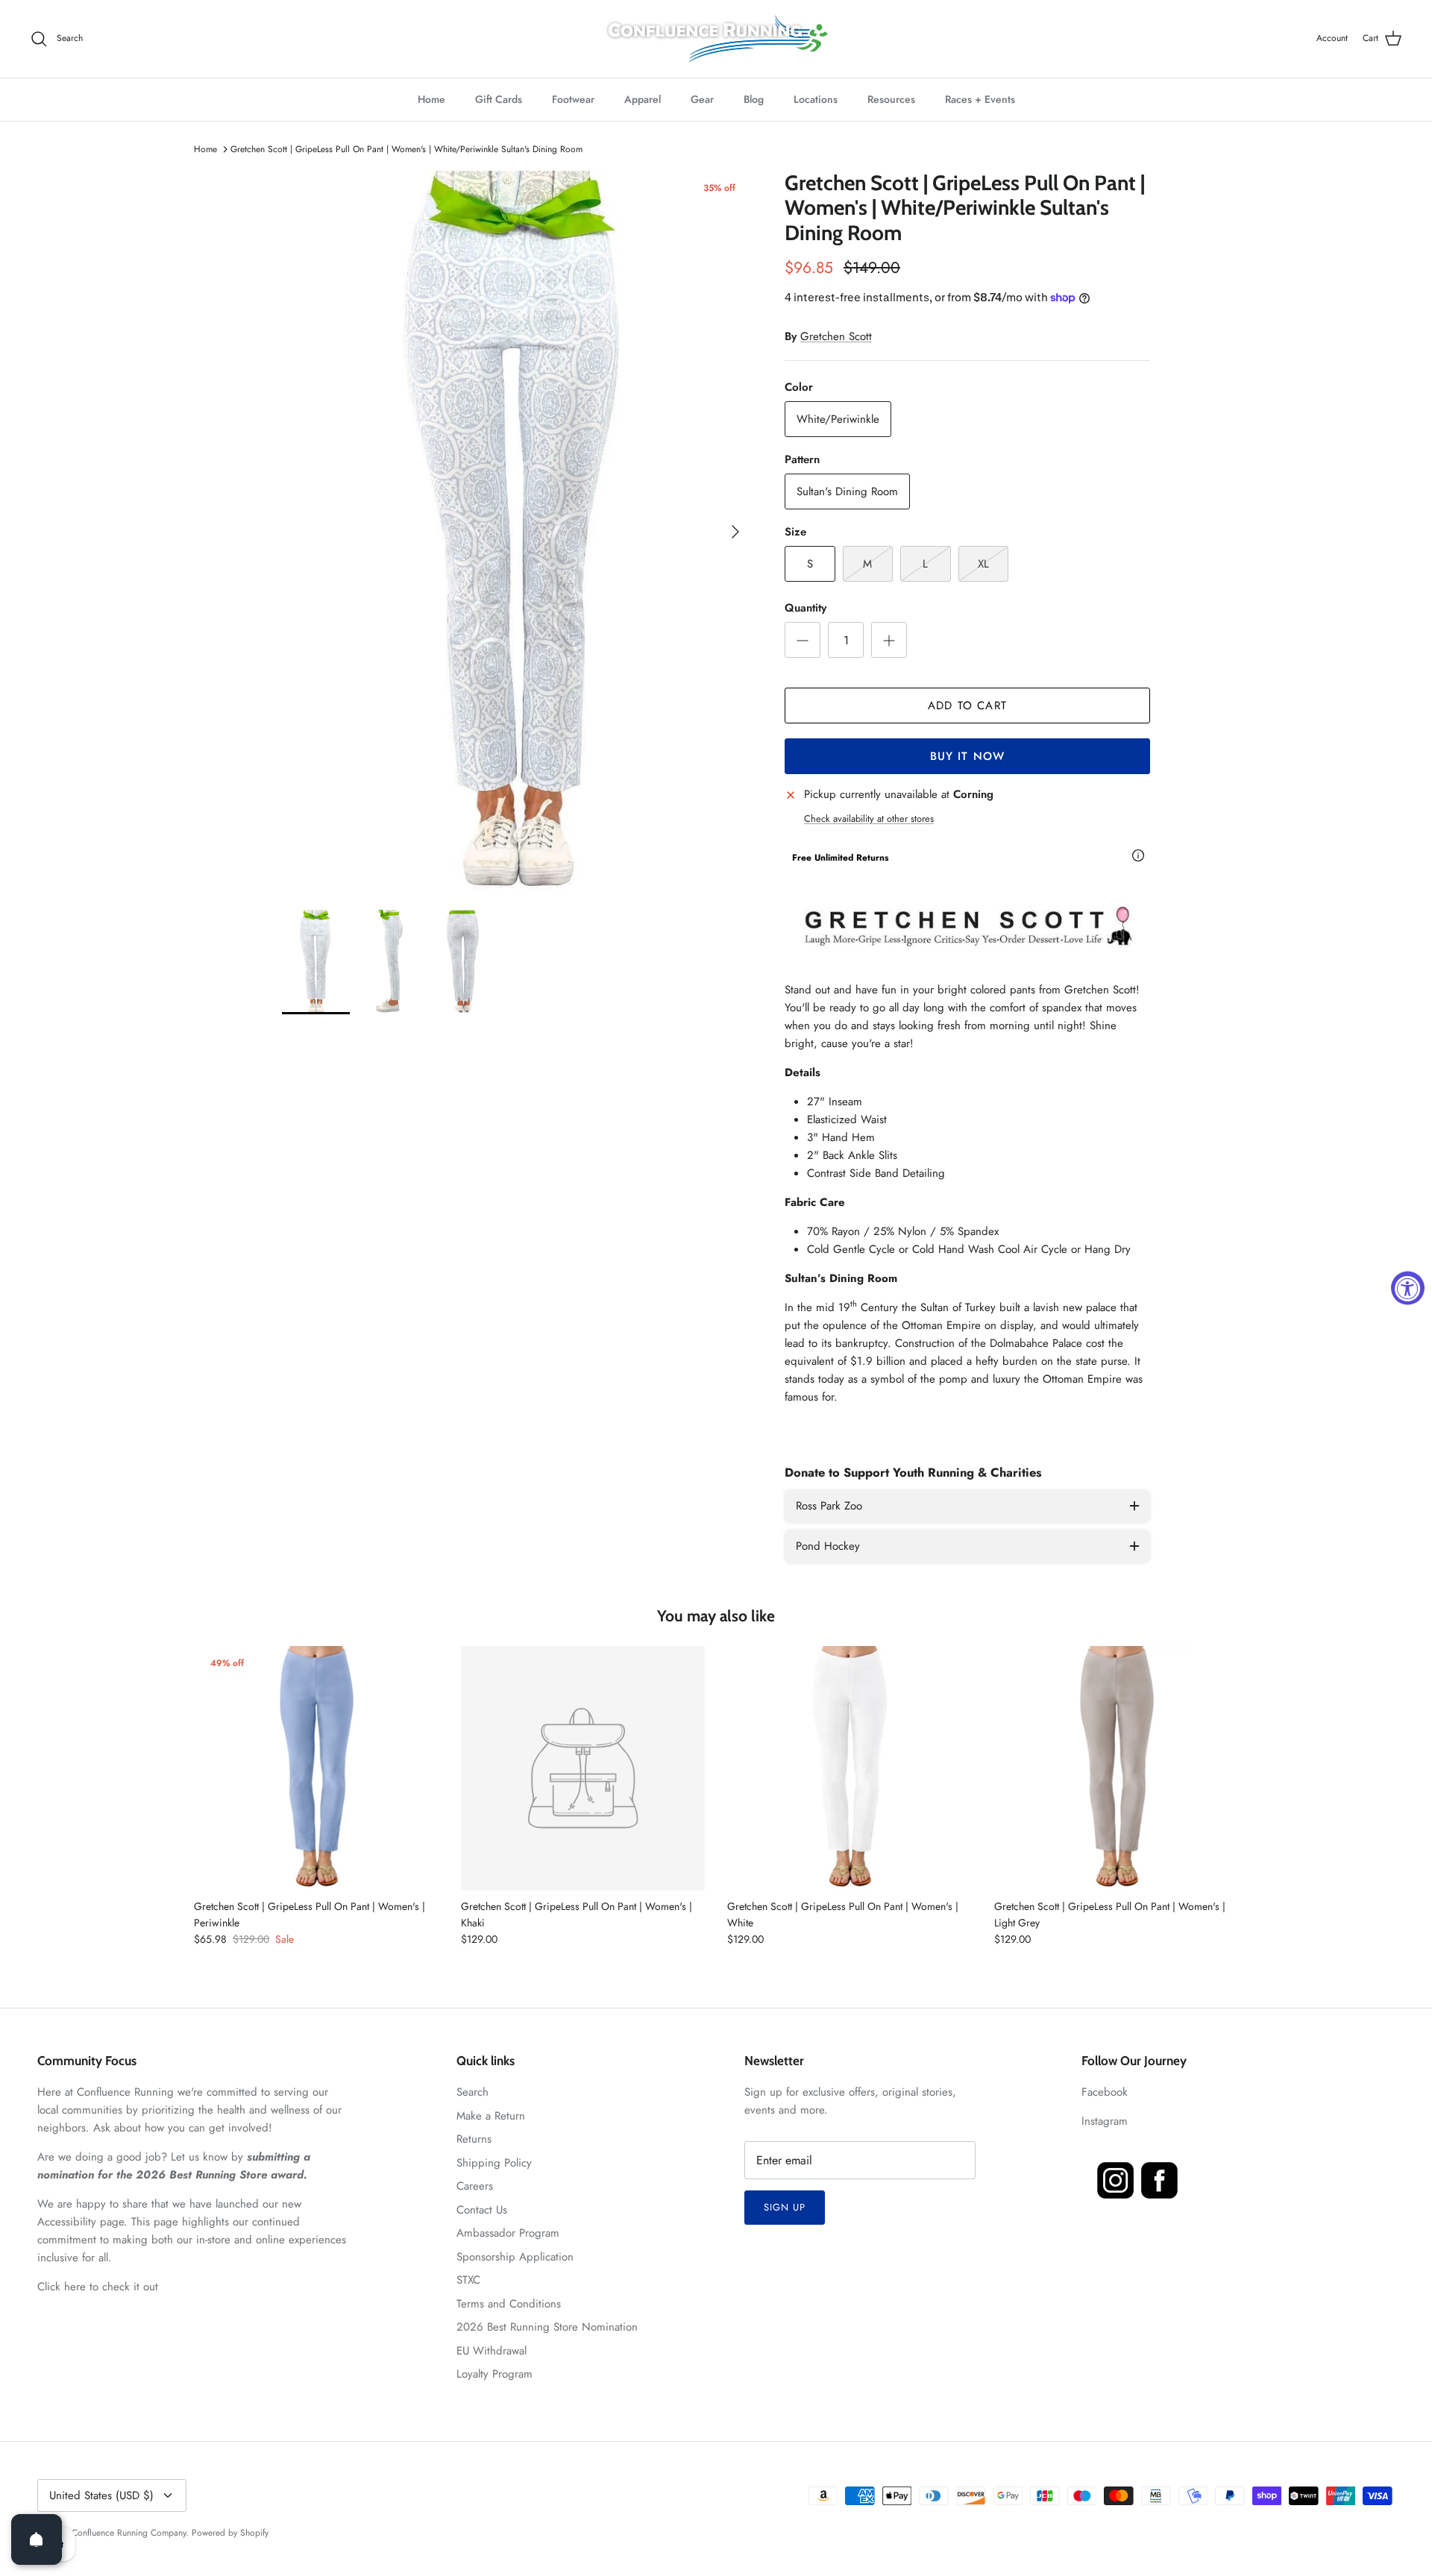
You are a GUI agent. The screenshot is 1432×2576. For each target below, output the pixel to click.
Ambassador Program (508, 2233)
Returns (474, 2139)
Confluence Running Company (129, 2533)
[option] (517, 532)
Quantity (805, 608)
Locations (816, 99)
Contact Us (482, 2210)
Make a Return (491, 2116)
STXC (468, 2280)
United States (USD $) (101, 2495)
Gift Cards (499, 99)
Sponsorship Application (515, 2257)
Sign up (785, 2207)
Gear (702, 99)
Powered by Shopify (230, 2533)
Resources (891, 99)
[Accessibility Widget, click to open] (1408, 1288)
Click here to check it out (98, 2287)
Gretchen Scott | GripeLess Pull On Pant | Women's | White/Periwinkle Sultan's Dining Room (406, 149)
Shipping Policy (494, 2163)
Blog (754, 99)
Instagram (1105, 2121)
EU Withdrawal (492, 2351)
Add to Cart (967, 706)
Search (472, 2092)
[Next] (735, 532)
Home (431, 99)
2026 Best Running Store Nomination (547, 2327)
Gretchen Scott (836, 336)
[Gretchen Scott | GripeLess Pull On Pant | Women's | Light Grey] (1117, 1768)
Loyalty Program (494, 2374)
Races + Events (980, 99)
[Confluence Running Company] (716, 39)
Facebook (1105, 2092)
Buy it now (968, 756)
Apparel (643, 99)
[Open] (37, 2539)
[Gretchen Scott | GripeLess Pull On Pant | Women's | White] (850, 1768)
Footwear (573, 99)
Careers (475, 2186)
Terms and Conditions (509, 2304)
